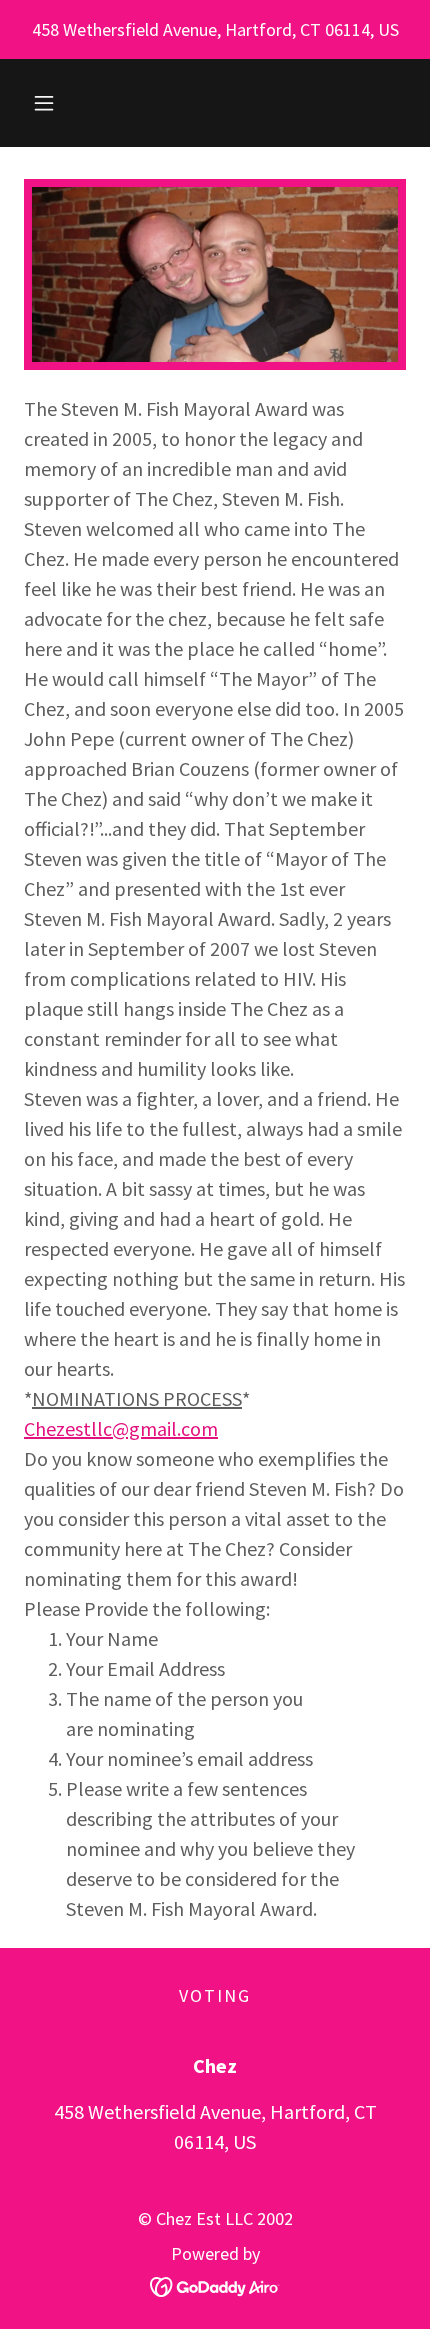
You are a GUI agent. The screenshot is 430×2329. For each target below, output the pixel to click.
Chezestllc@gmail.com (121, 1428)
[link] (215, 2284)
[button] (44, 103)
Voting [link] (215, 1995)
